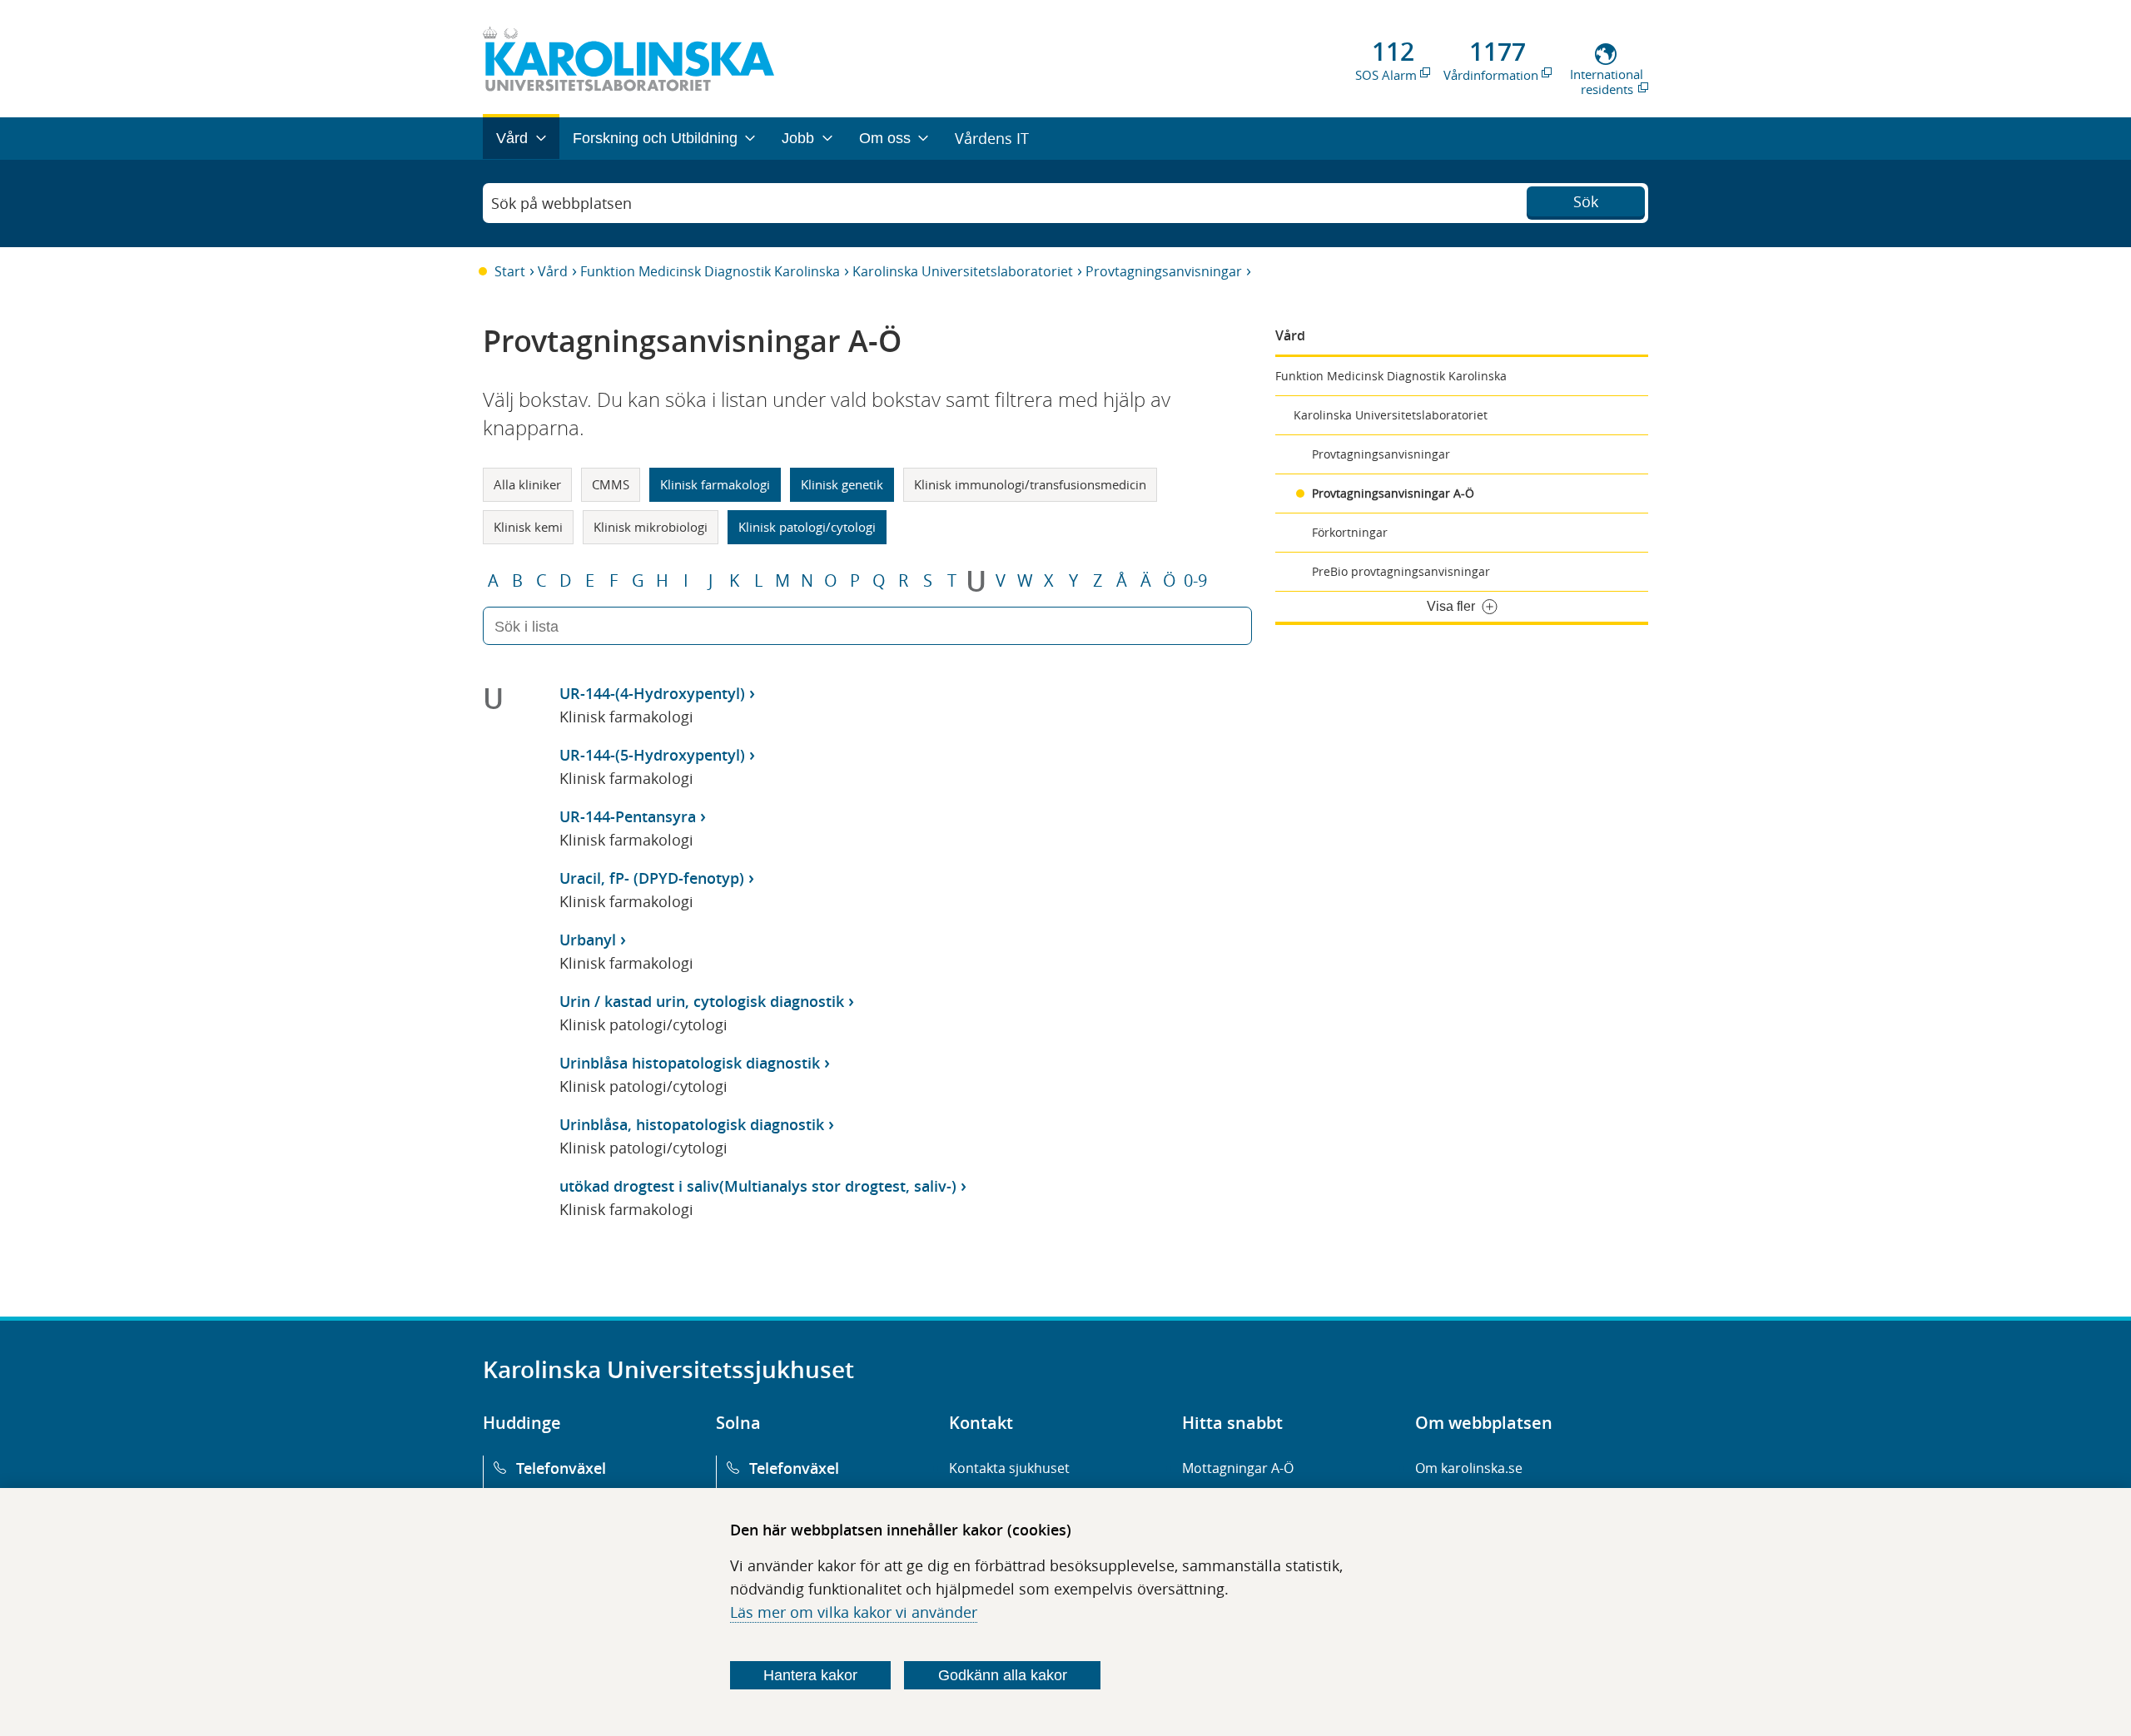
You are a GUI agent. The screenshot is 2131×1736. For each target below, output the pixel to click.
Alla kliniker (527, 484)
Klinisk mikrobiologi (651, 527)
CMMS (611, 484)
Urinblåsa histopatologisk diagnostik (690, 1063)
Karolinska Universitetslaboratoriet (963, 271)
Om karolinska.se (1469, 1468)
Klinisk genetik (842, 484)
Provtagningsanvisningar (1164, 271)
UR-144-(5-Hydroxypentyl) (652, 755)
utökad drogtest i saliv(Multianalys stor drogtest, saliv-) (758, 1186)
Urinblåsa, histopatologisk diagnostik (692, 1124)
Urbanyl (588, 940)
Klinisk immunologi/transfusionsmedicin (1030, 484)
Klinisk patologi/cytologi (807, 527)
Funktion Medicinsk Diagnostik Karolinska (710, 271)
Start (510, 271)
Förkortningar (1350, 532)
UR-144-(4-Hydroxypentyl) (652, 693)
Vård (553, 271)
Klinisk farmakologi (715, 484)
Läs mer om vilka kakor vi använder (854, 1612)
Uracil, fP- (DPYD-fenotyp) (652, 878)
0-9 (1195, 581)
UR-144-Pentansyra (628, 816)
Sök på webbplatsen (561, 203)
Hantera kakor (810, 1675)
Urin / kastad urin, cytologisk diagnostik (702, 1001)
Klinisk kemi (528, 527)
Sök (1586, 201)
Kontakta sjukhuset (1009, 1468)
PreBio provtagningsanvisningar (1401, 571)
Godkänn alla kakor (1003, 1675)
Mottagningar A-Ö (1238, 1468)
